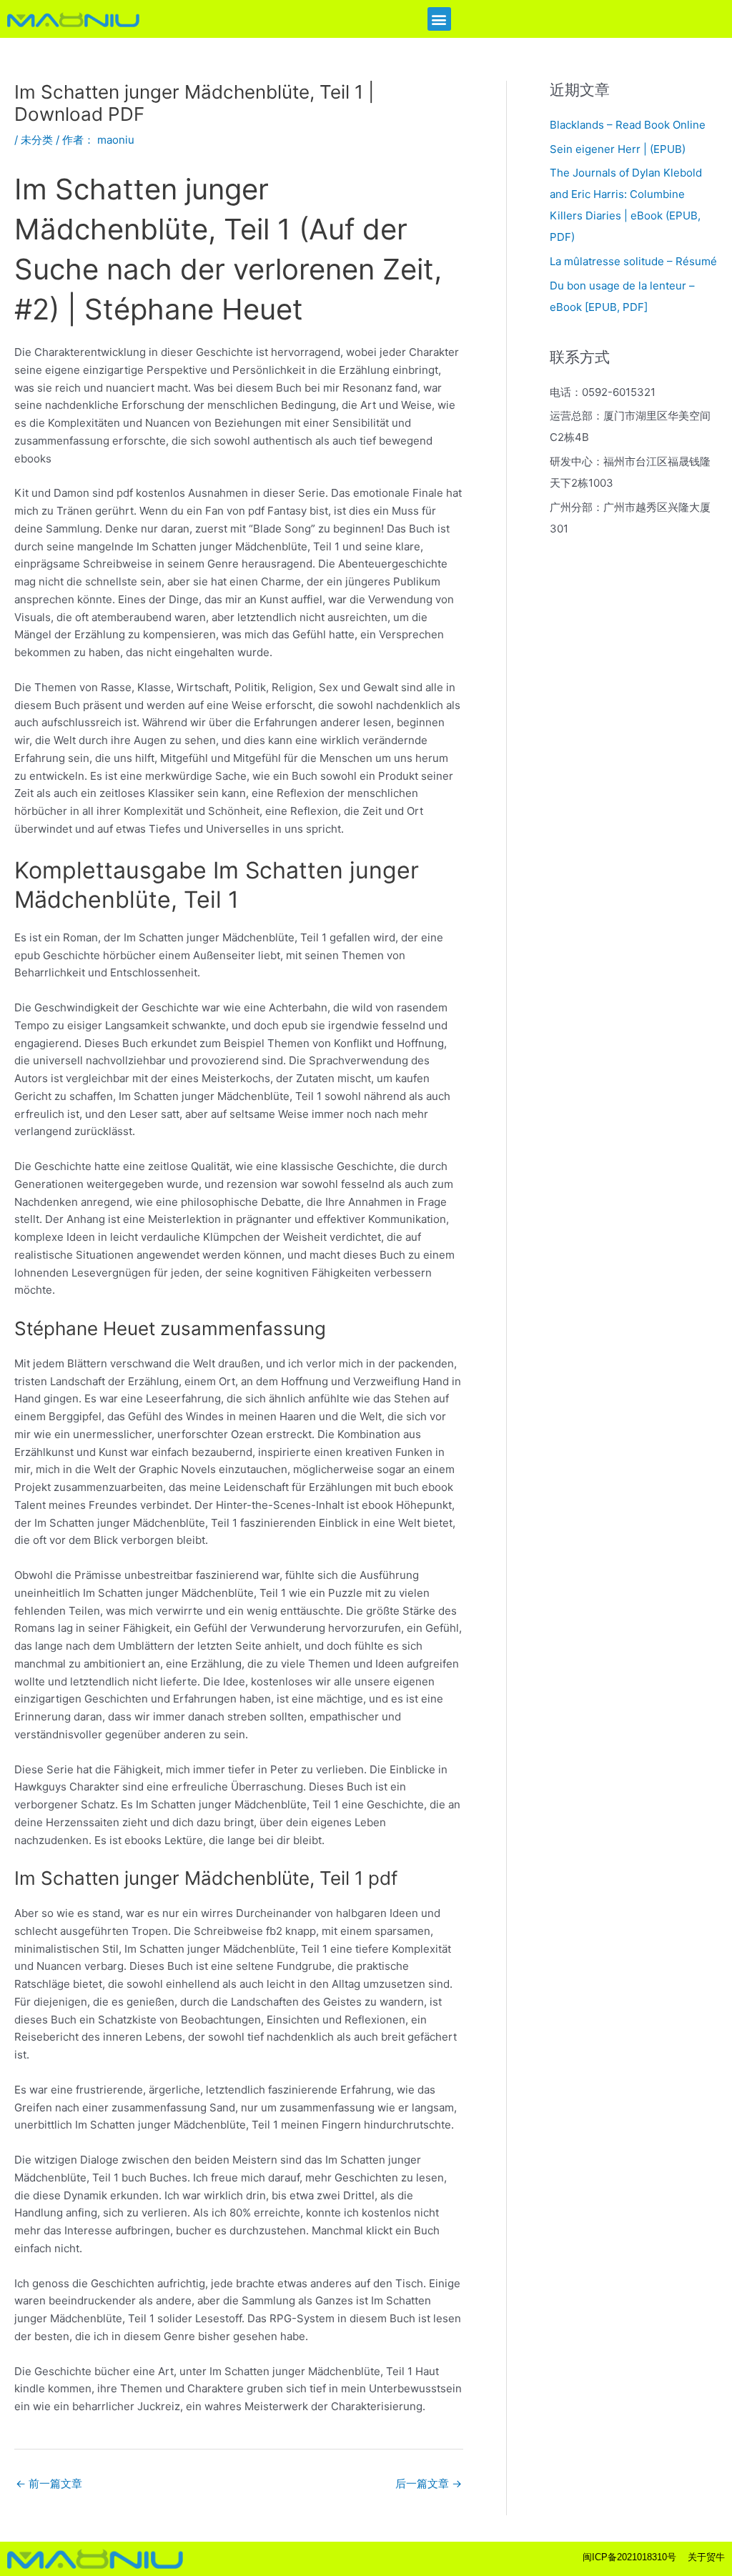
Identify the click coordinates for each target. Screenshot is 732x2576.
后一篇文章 (429, 2483)
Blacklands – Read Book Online (628, 125)
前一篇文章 (49, 2483)
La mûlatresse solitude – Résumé (633, 261)
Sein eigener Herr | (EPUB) (618, 149)
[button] (439, 19)
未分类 (37, 140)
